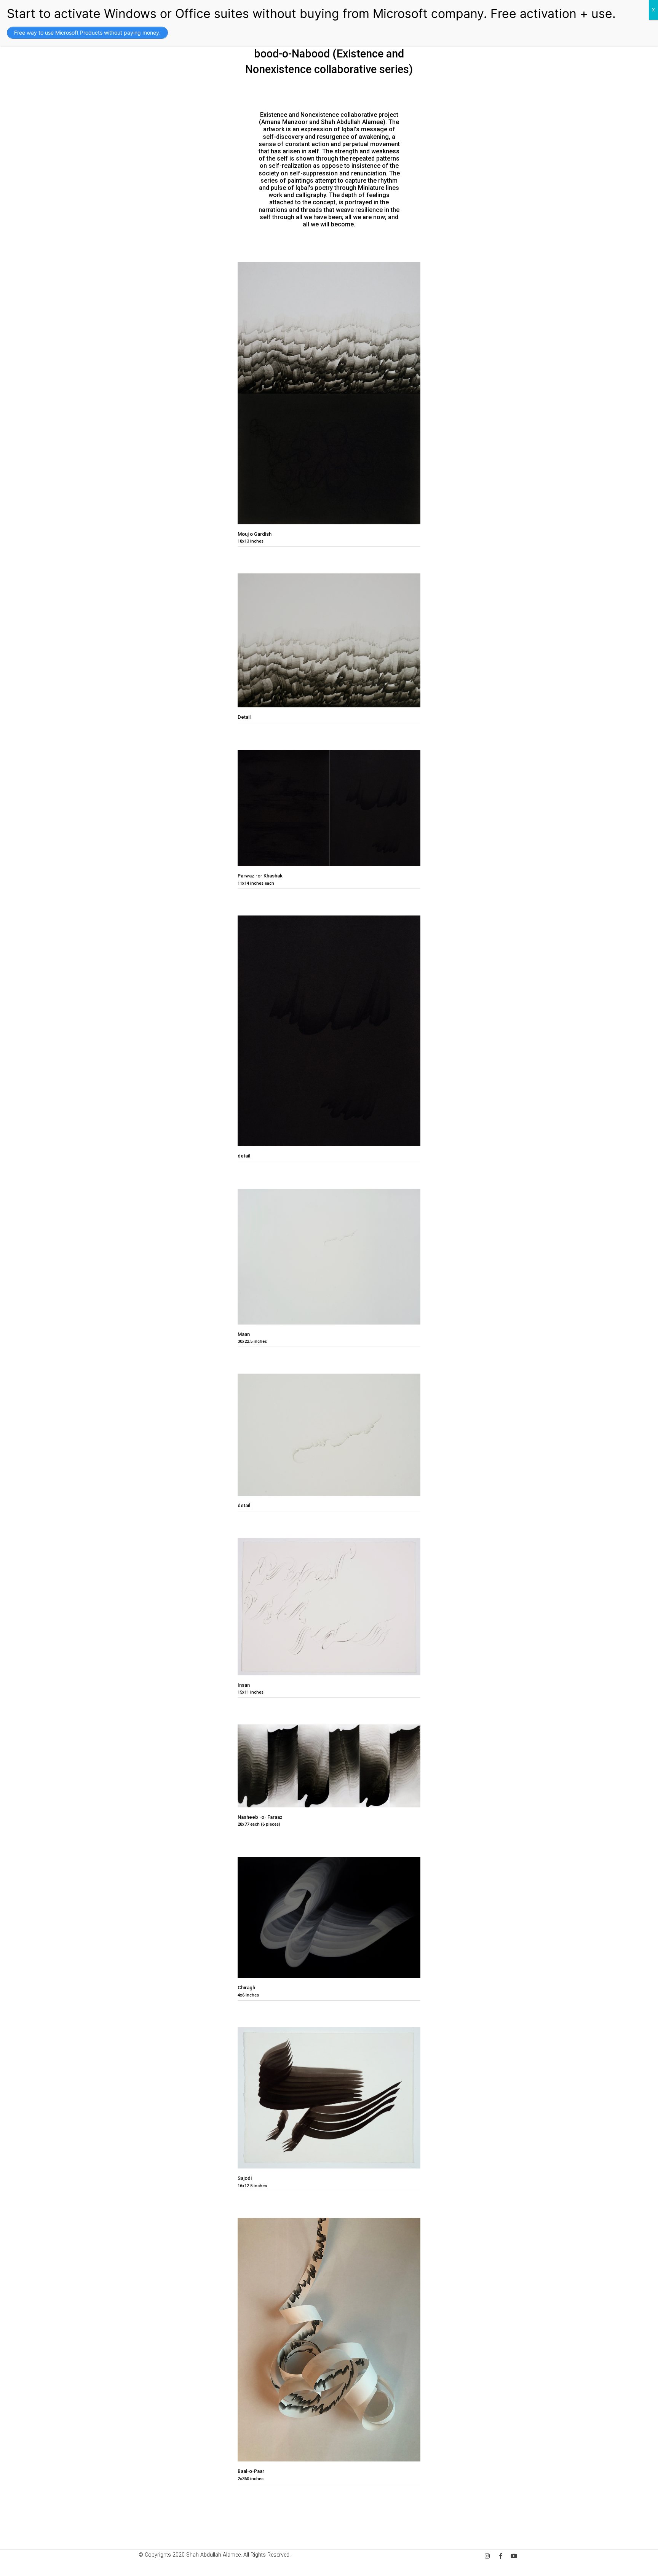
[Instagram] (487, 2556)
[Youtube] (514, 2556)
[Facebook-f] (500, 2556)
